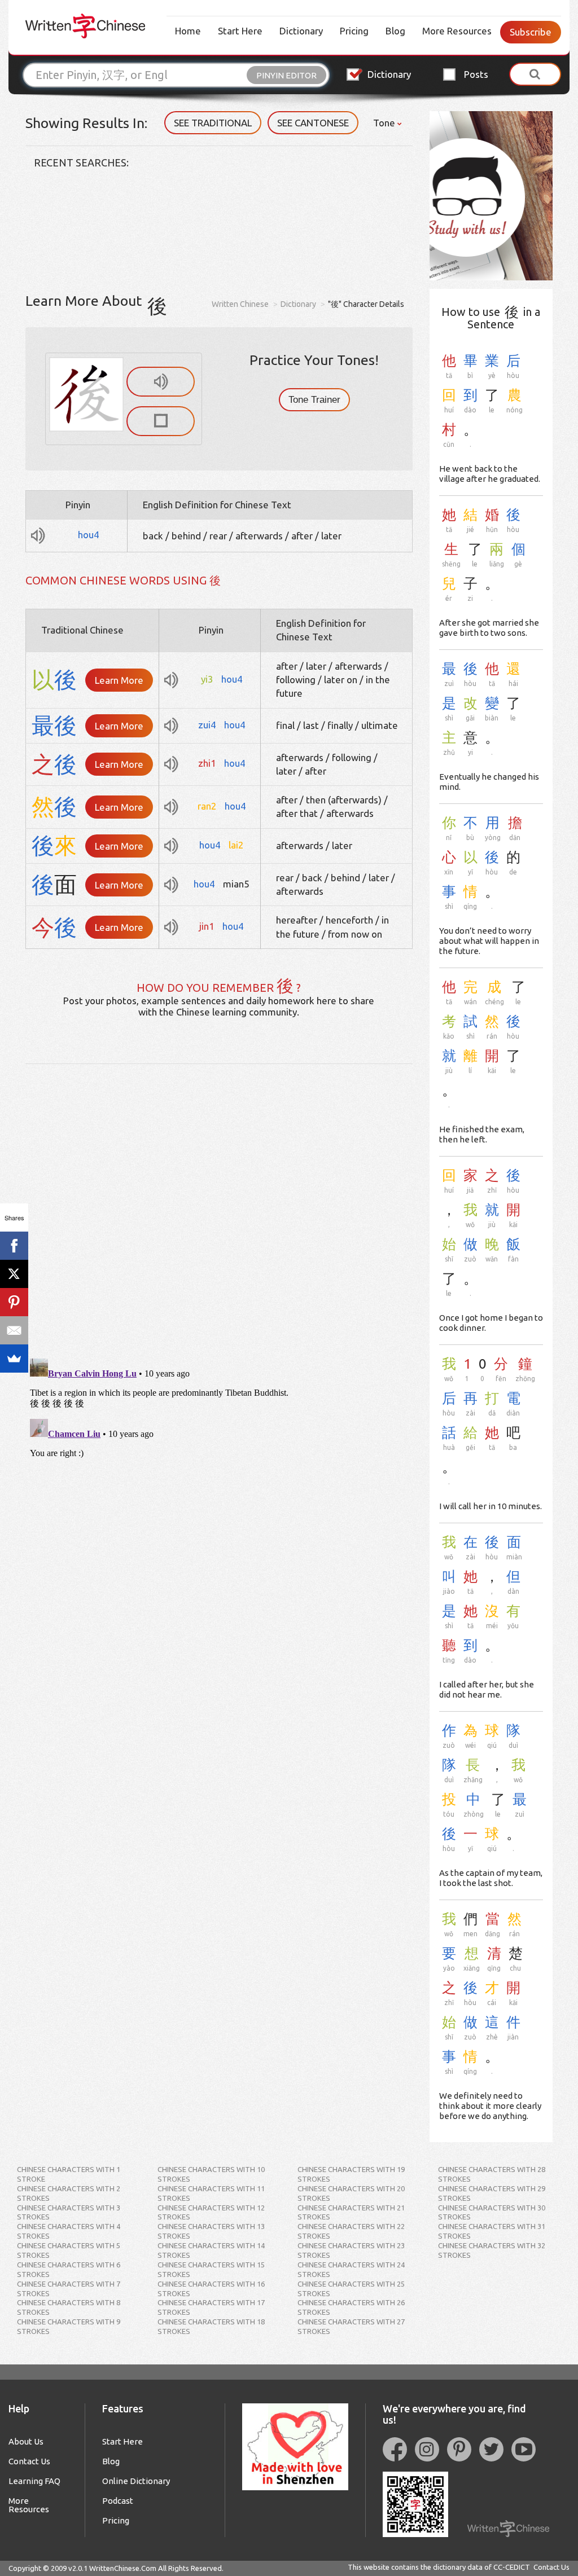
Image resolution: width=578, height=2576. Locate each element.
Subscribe (531, 32)
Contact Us (29, 2461)
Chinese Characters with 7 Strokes (69, 2289)
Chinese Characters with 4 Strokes (69, 2231)
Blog (395, 31)
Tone (385, 123)
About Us (26, 2441)
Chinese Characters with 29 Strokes (492, 2193)
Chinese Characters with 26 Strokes (351, 2307)
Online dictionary (136, 2481)
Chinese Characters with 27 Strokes (351, 2326)
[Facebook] (14, 1246)
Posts (476, 74)
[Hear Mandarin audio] (161, 382)
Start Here (240, 31)
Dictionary (301, 31)
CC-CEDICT (512, 2567)
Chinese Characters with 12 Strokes (211, 2212)
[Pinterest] (14, 1302)
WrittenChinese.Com (123, 2568)
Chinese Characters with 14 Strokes (211, 2250)
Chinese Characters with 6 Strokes (69, 2269)
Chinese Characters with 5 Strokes (69, 2250)
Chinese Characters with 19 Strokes (351, 2174)
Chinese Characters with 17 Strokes (211, 2307)
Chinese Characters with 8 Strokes (69, 2307)
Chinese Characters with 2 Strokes (69, 2193)
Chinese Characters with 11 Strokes (211, 2193)
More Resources (457, 31)
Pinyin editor (286, 75)
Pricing (354, 31)
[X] (14, 1274)
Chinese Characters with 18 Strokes (211, 2326)
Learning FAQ (34, 2481)
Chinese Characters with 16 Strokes (211, 2289)
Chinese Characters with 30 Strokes (492, 2212)
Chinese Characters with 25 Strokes (351, 2289)
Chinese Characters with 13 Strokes (211, 2231)
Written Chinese (240, 304)
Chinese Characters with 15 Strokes (211, 2269)
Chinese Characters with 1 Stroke (69, 2174)
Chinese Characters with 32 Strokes (492, 2250)
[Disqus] (219, 1205)
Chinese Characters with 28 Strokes (492, 2174)
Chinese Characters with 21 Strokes (351, 2212)
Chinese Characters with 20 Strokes (351, 2193)
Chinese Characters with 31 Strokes (492, 2231)
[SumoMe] (14, 1359)
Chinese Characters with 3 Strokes (69, 2212)
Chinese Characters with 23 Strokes (351, 2250)
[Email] (14, 1330)
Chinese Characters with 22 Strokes (351, 2231)
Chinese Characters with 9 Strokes (69, 2326)
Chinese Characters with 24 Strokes (351, 2269)
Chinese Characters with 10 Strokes (211, 2174)
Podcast (118, 2501)
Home (188, 31)
